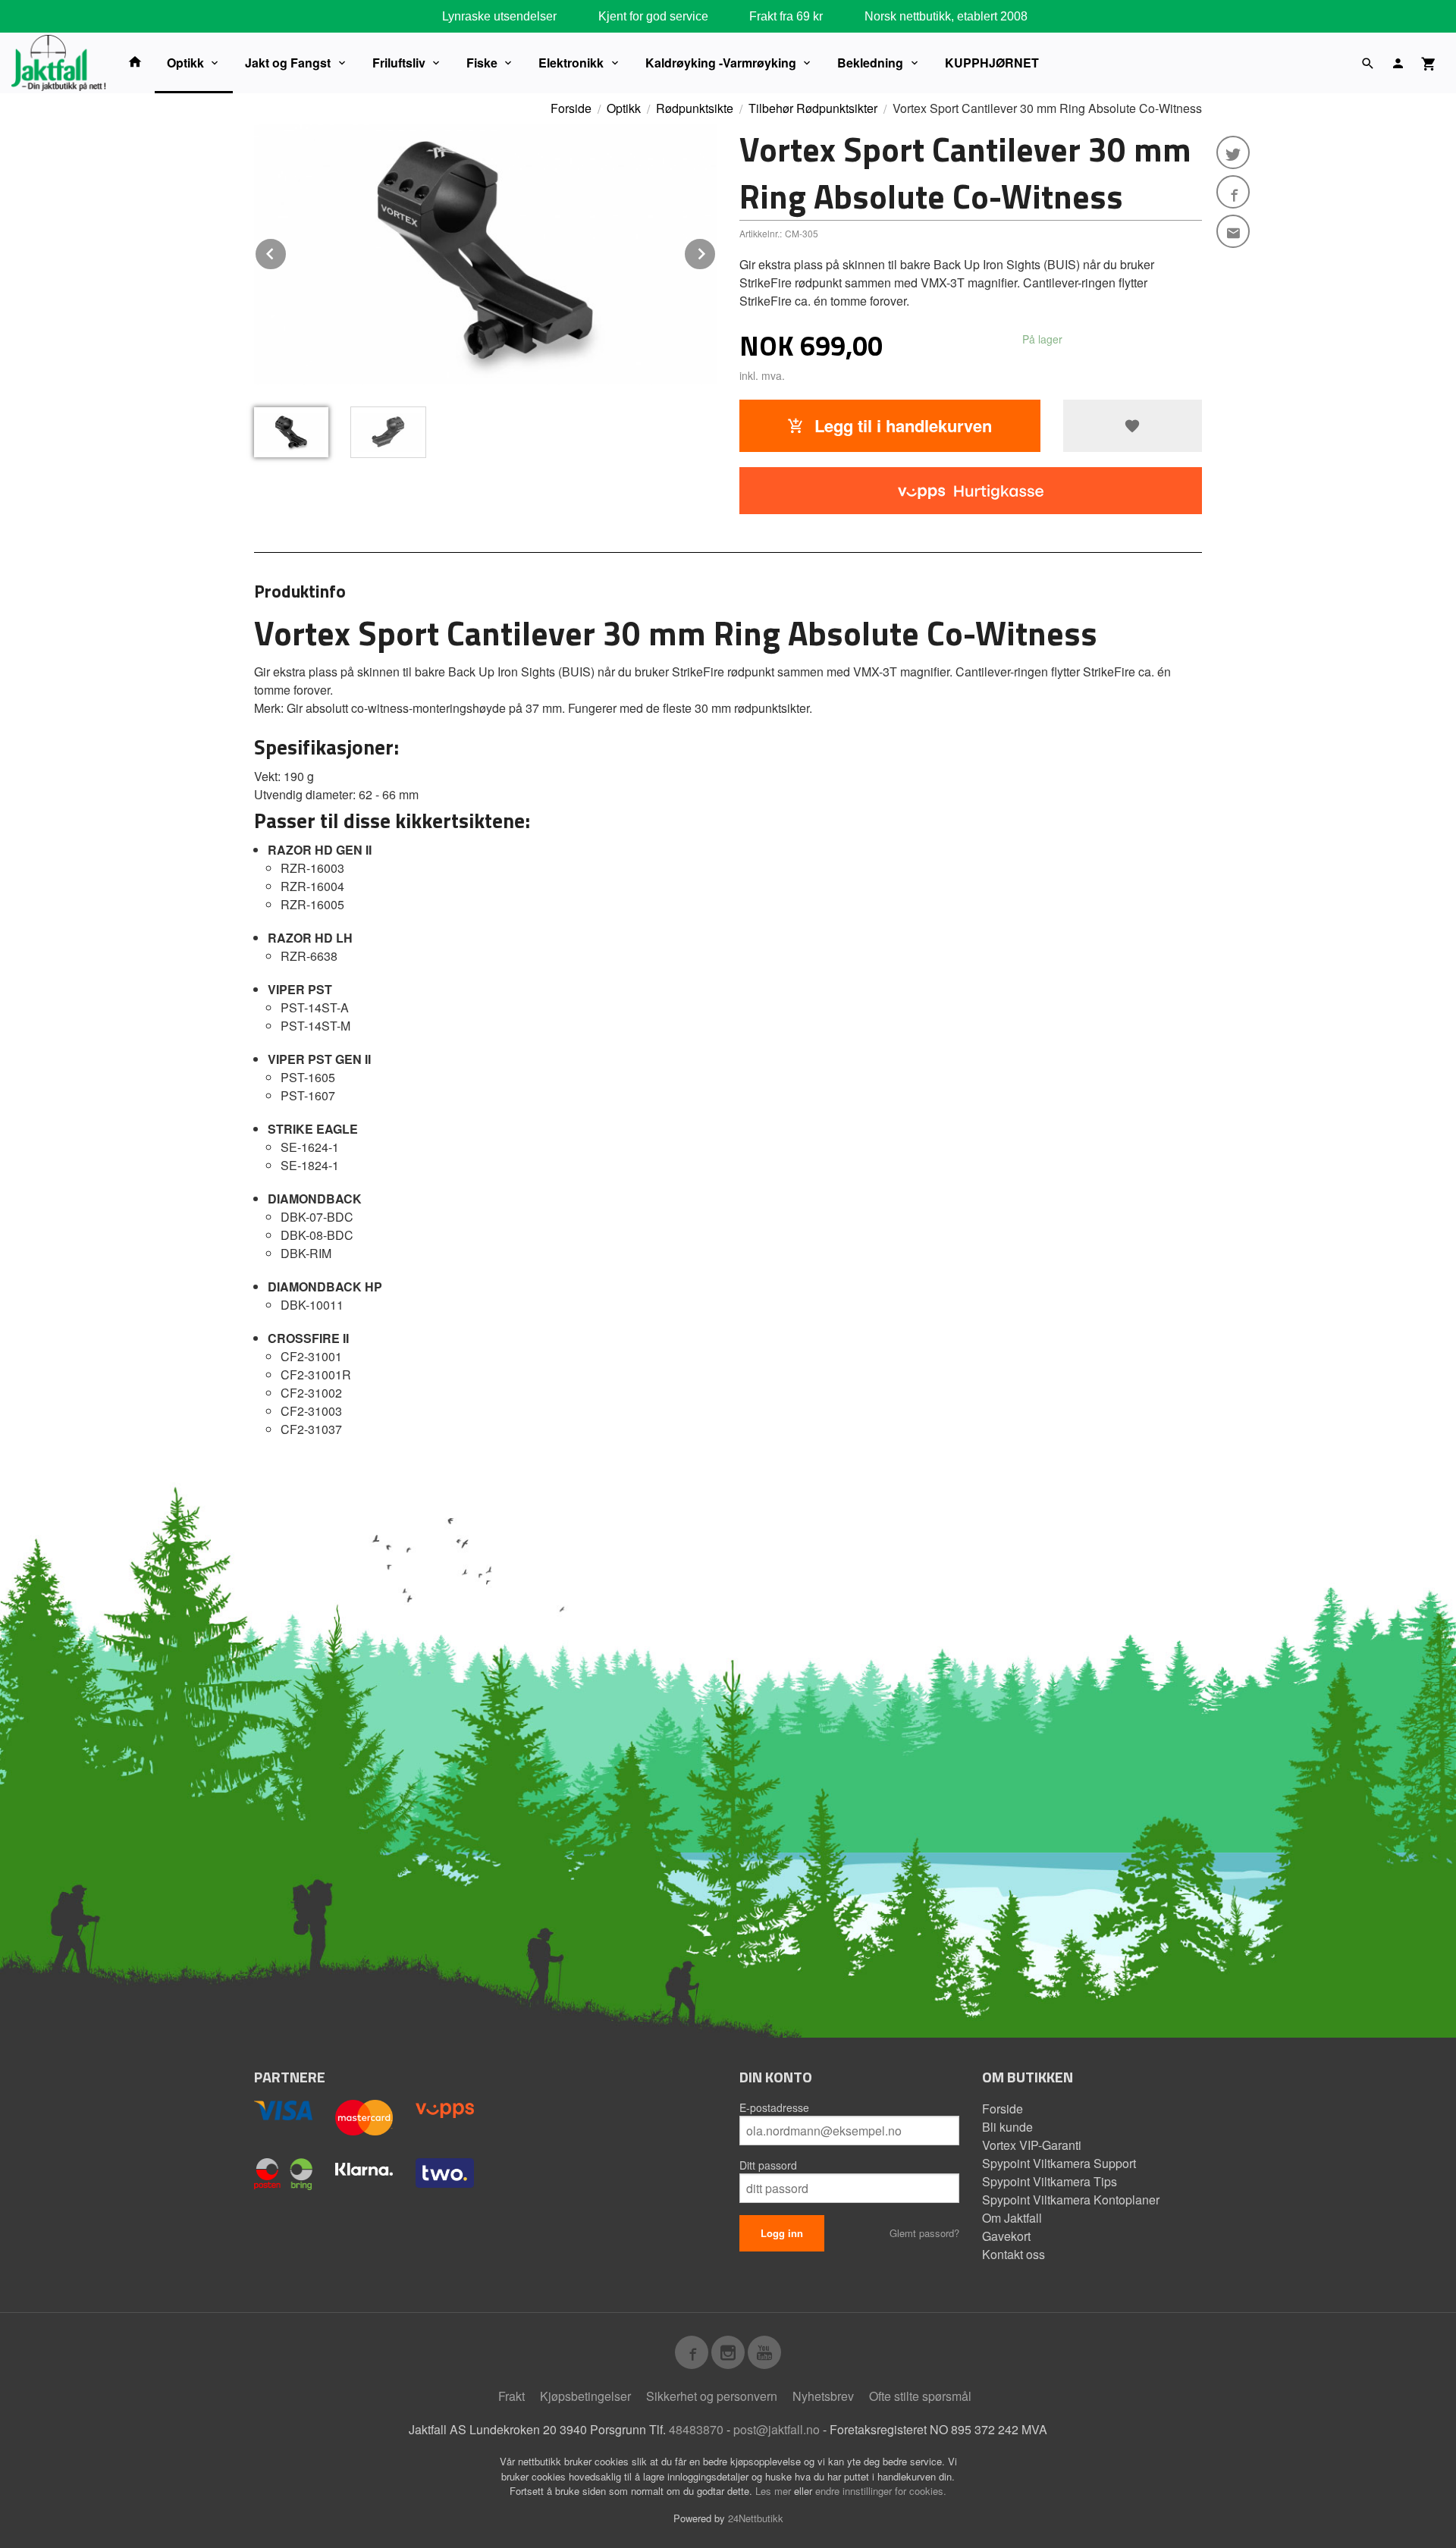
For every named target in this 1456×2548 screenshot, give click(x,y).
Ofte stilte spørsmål (920, 2396)
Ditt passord (768, 2165)
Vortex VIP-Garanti (1032, 2145)
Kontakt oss (1014, 2254)
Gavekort (1006, 2236)
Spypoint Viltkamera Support (1059, 2163)
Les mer (775, 2491)
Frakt (511, 2396)
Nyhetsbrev (823, 2396)
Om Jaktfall (1012, 2218)
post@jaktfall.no (777, 2429)
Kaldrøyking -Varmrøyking (721, 63)
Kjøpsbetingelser (585, 2396)
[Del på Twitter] (1233, 152)
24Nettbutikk (756, 2518)
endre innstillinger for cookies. (881, 2491)
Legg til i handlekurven (901, 425)
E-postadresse (774, 2107)
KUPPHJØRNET (992, 63)
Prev (287, 251)
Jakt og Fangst (288, 63)
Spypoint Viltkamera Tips (1050, 2181)
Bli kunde (1007, 2127)
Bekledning (870, 63)
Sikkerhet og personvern (712, 2396)
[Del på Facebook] (1233, 192)
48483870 (696, 2429)
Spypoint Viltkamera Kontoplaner (1071, 2200)
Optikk (185, 63)
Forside (571, 108)
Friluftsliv (399, 63)
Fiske (482, 63)
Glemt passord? (924, 2233)
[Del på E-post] (1233, 231)
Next (716, 251)
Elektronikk (571, 63)
